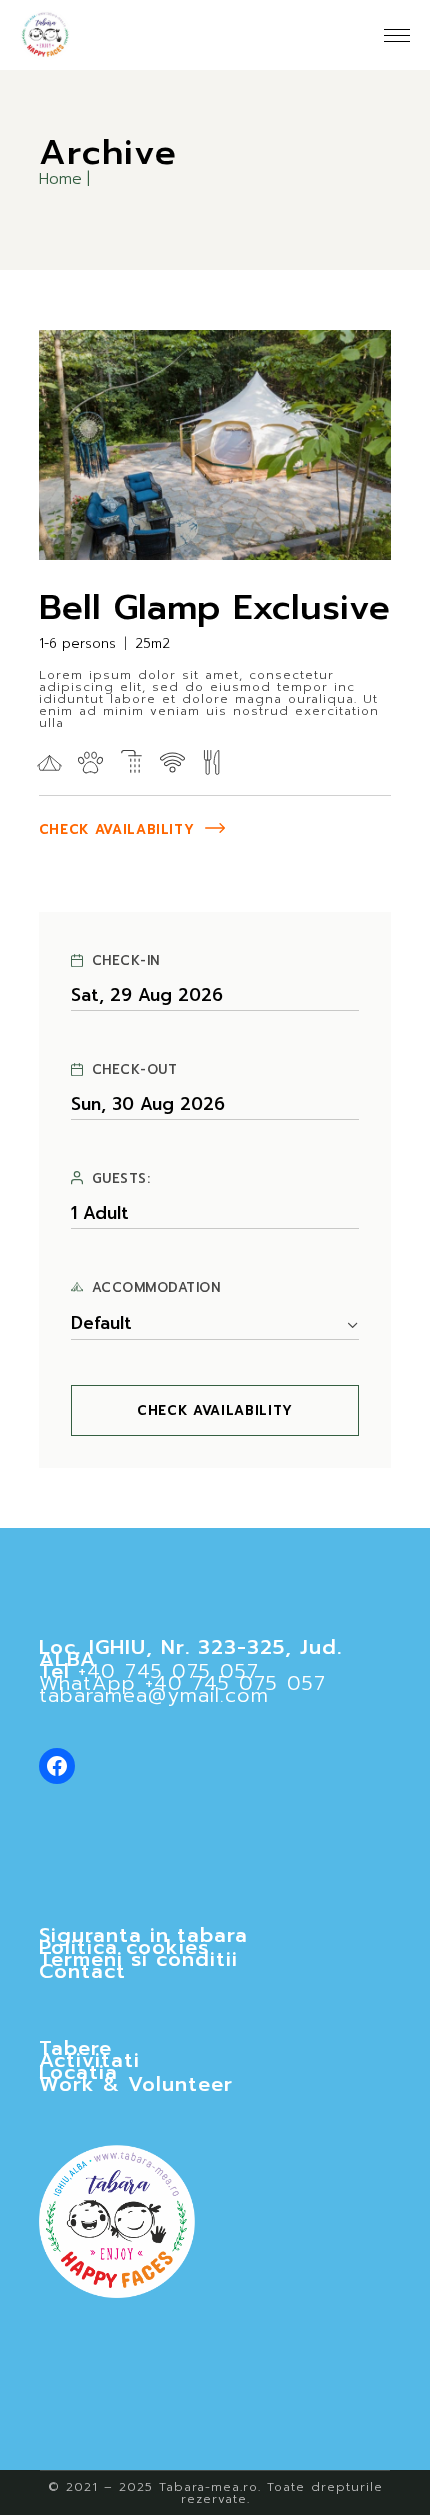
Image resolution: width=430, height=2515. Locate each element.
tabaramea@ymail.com (154, 1695)
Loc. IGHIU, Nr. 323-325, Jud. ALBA (190, 1653)
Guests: (121, 1179)
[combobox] (215, 1324)
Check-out (135, 1070)
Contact (82, 1971)
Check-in (126, 961)
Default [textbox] (101, 1323)
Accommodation (156, 1288)
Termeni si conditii (138, 1959)
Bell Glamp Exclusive (214, 607)
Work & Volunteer (136, 2084)
